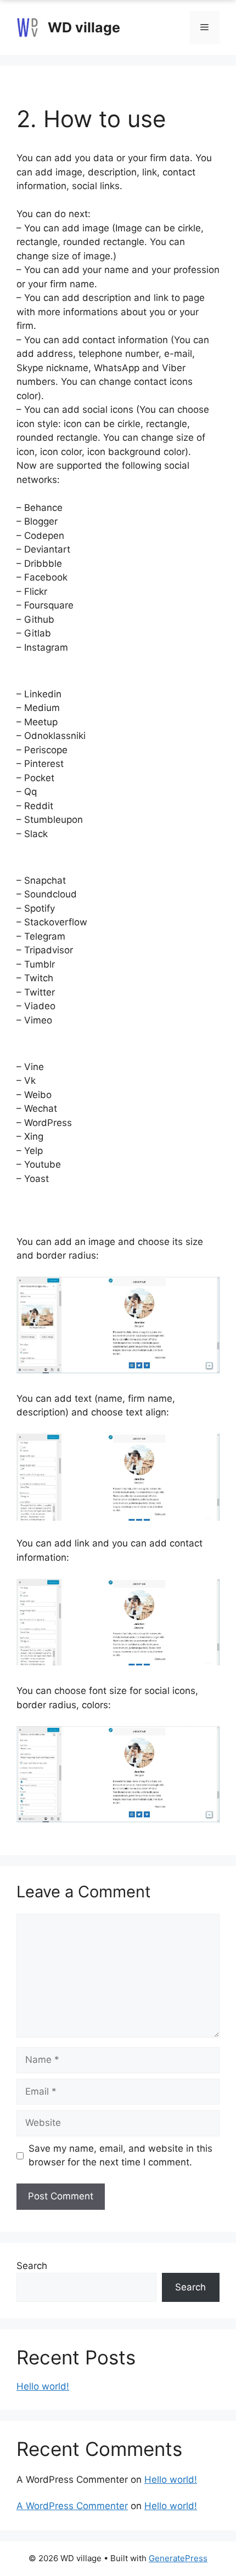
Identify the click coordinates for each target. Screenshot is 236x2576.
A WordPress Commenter (72, 2506)
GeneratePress (178, 2558)
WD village (84, 27)
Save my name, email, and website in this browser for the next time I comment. (120, 2156)
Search (32, 2266)
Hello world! (43, 2386)
